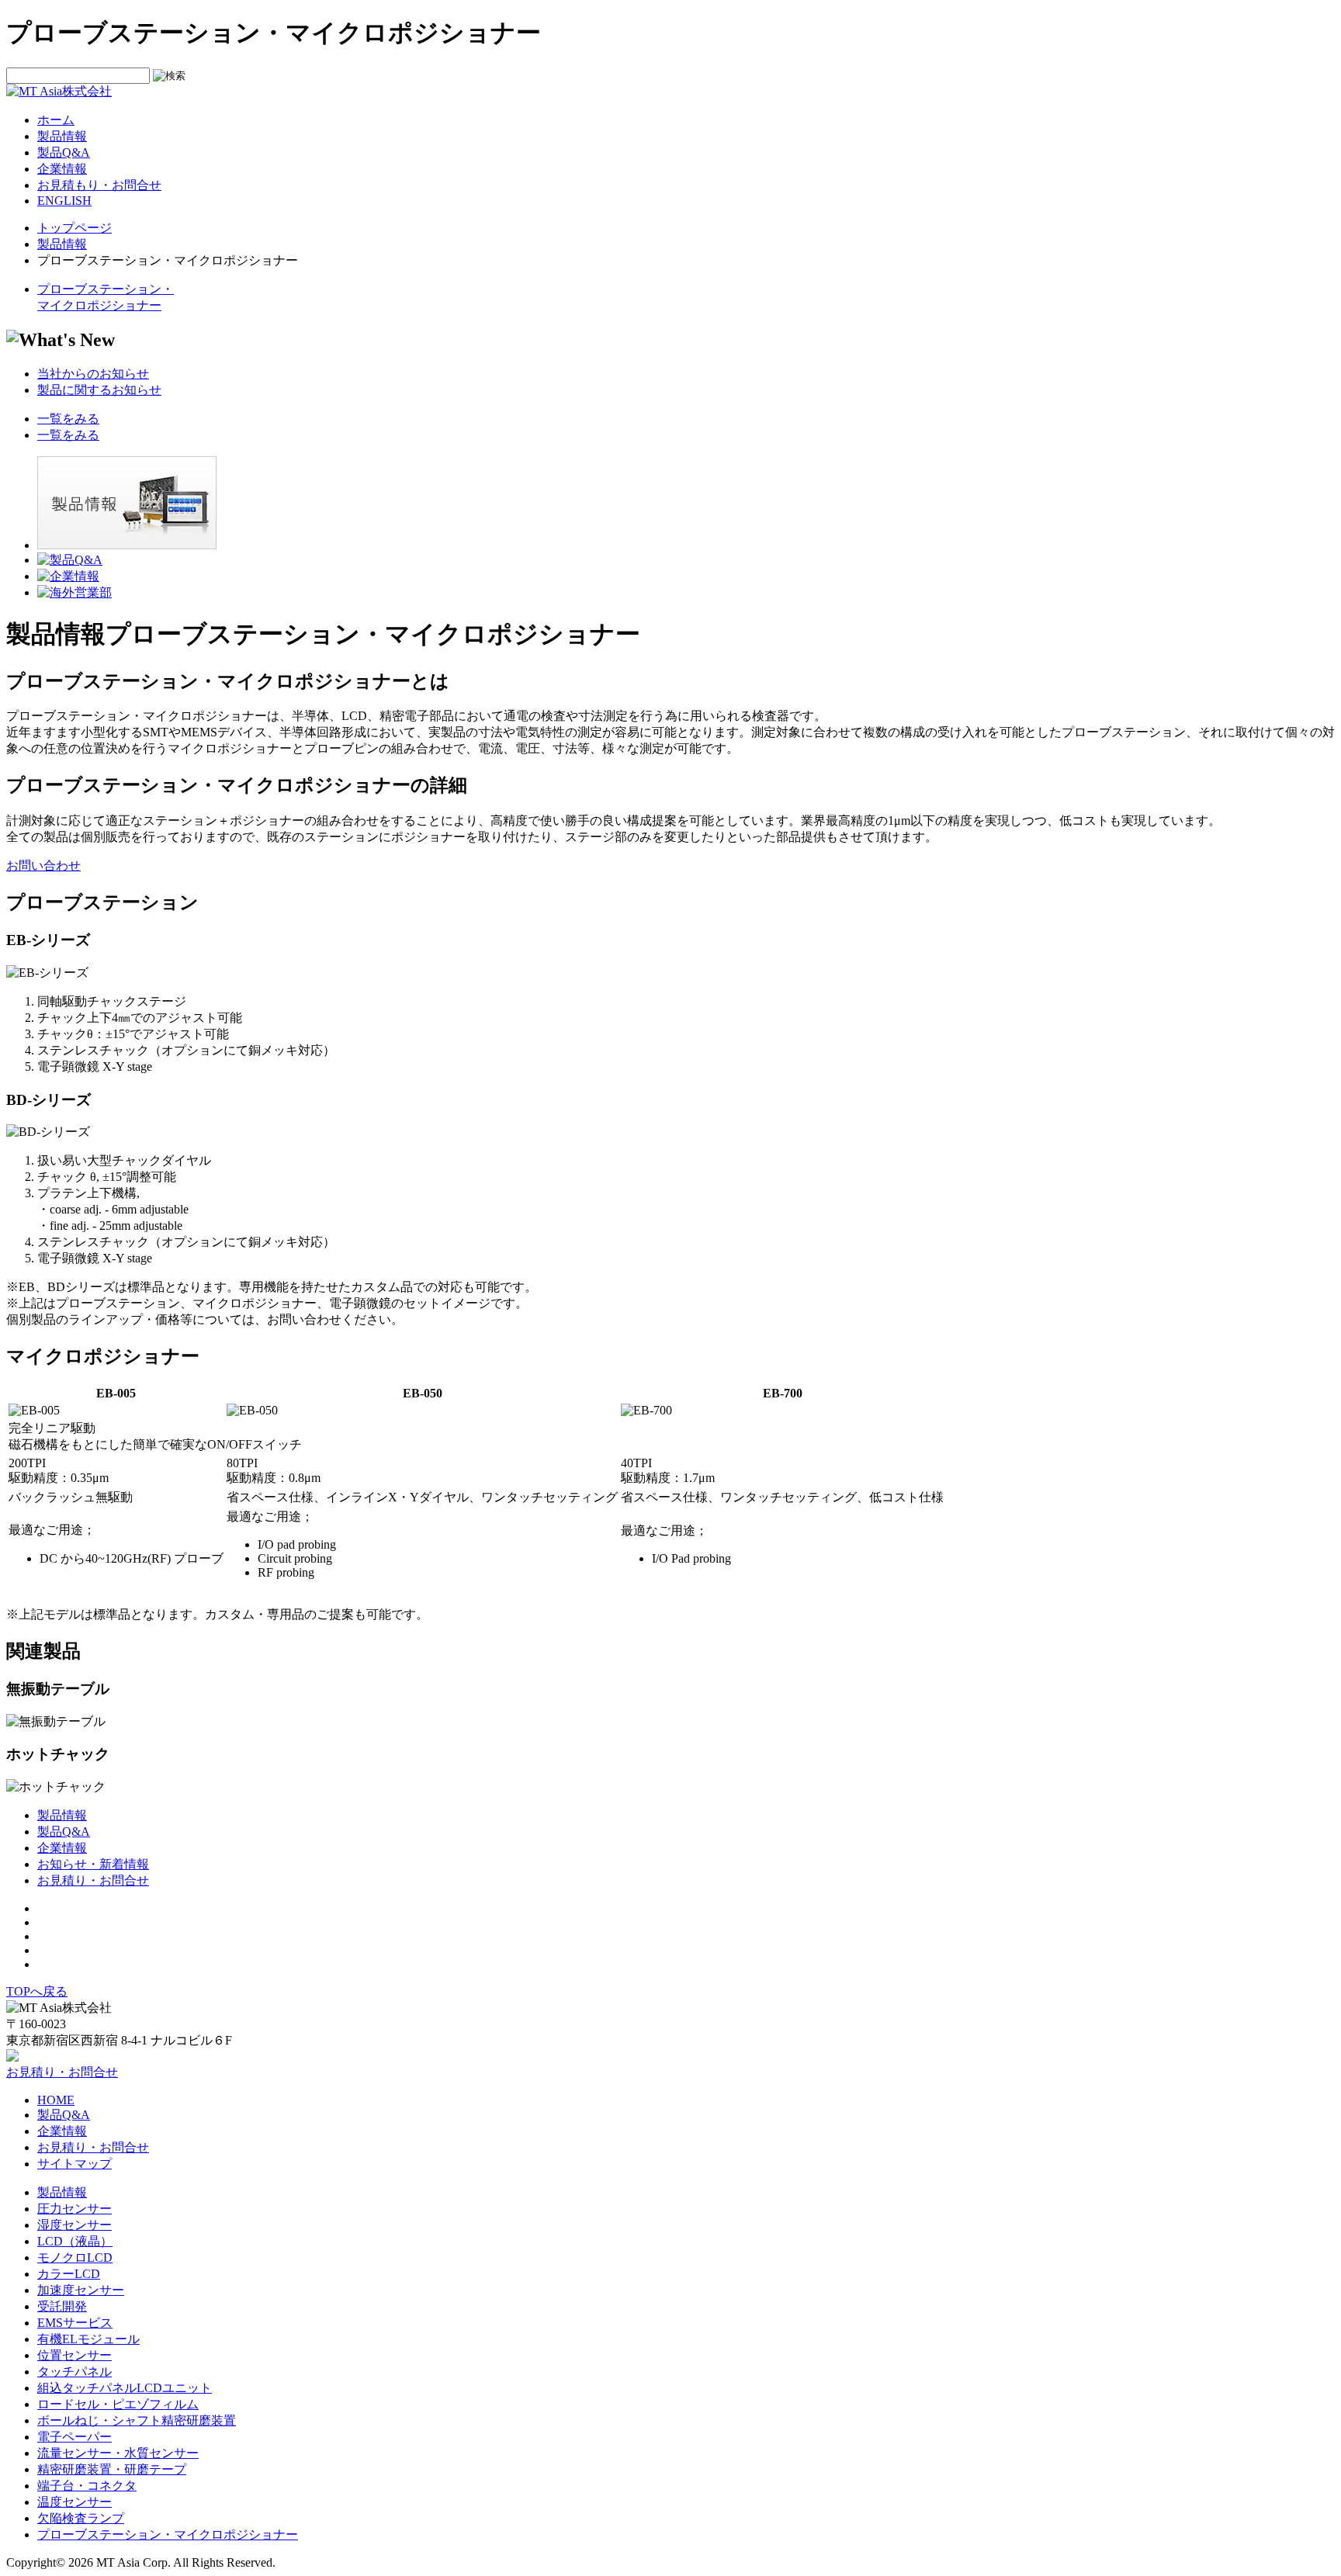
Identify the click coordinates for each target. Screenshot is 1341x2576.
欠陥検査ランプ (81, 2518)
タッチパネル (74, 2372)
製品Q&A (64, 152)
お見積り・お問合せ (93, 1880)
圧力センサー (74, 2209)
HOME (56, 2100)
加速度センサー (81, 2290)
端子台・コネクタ (87, 2486)
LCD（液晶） (75, 2241)
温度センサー (74, 2502)
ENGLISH (64, 201)
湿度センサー (74, 2225)
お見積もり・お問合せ (99, 185)
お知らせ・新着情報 (93, 1864)
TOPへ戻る (37, 1991)
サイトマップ (74, 2164)
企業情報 (62, 169)
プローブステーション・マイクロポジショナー (168, 2534)
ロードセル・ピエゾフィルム (118, 2404)
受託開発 (62, 2306)
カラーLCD (69, 2274)
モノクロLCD (75, 2257)
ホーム (56, 120)
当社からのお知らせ (93, 374)
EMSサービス (75, 2323)
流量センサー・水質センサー (118, 2453)
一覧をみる (68, 419)
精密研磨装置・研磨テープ (112, 2469)
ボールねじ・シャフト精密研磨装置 (137, 2420)
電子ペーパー (74, 2437)
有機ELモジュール (88, 2339)
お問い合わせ (43, 866)
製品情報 (62, 136)
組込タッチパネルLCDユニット (125, 2388)
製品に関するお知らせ (99, 390)
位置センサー (74, 2355)
